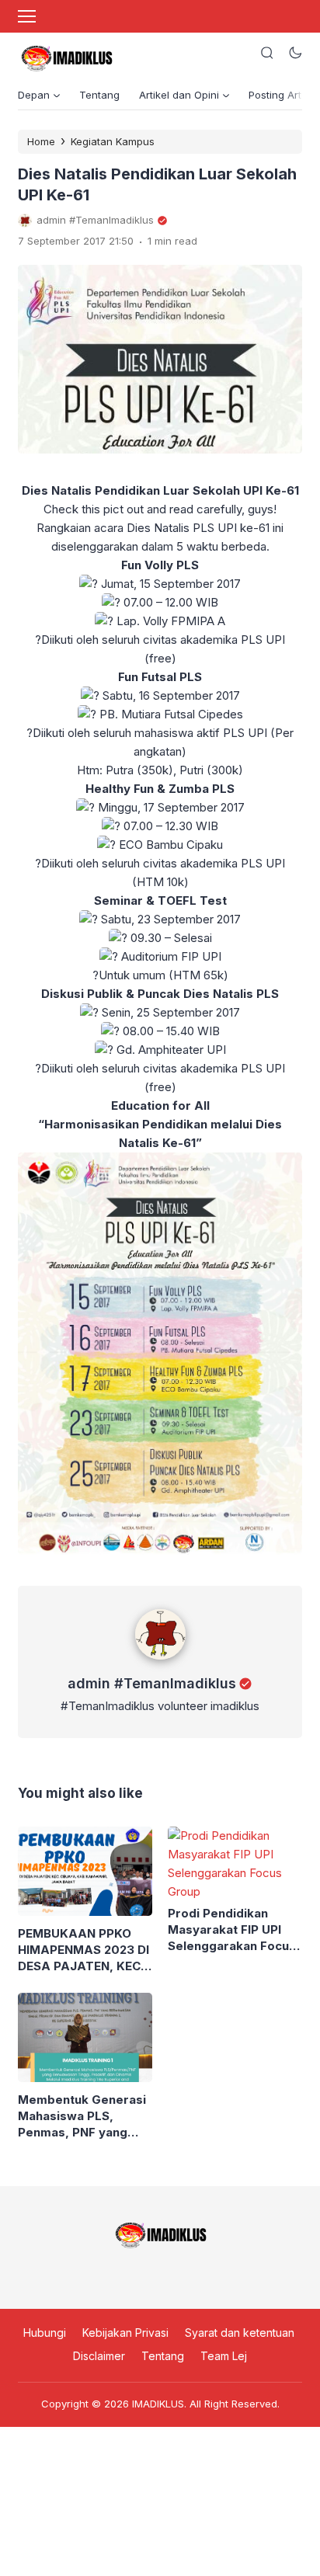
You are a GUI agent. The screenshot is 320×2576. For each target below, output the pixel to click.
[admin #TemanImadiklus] (160, 1663)
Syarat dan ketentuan (240, 2333)
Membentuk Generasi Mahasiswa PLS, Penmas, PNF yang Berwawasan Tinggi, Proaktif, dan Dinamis (82, 2116)
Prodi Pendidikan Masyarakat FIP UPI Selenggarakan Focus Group (232, 1930)
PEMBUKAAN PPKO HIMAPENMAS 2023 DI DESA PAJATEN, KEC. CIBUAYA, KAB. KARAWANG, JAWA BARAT (83, 1950)
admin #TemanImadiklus (152, 1683)
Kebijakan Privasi (125, 2333)
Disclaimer (99, 2356)
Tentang (99, 95)
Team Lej (224, 2356)
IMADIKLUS (158, 2404)
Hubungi (45, 2333)
